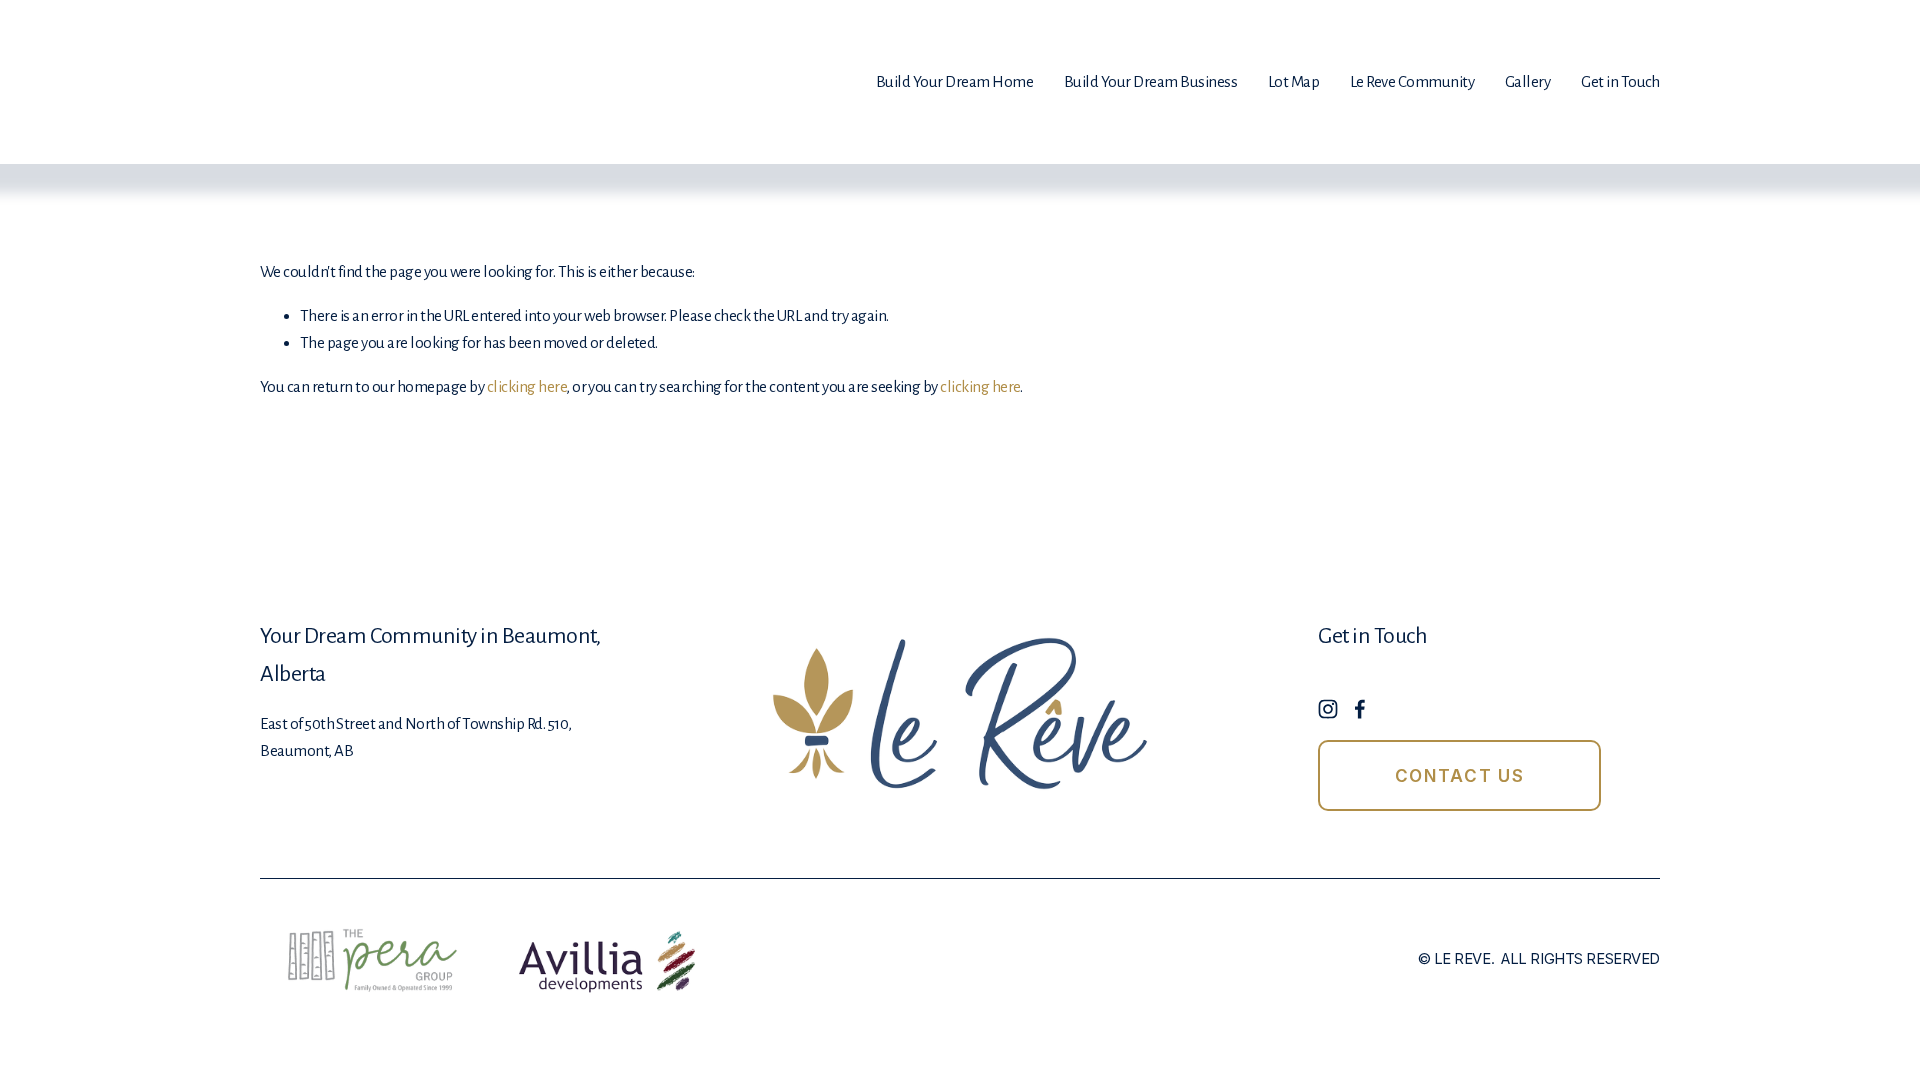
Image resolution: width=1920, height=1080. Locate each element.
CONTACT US (1460, 776)
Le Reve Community (1412, 81)
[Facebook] (1360, 709)
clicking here (526, 386)
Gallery (1527, 81)
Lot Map (1293, 81)
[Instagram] (1328, 709)
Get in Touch (1620, 81)
